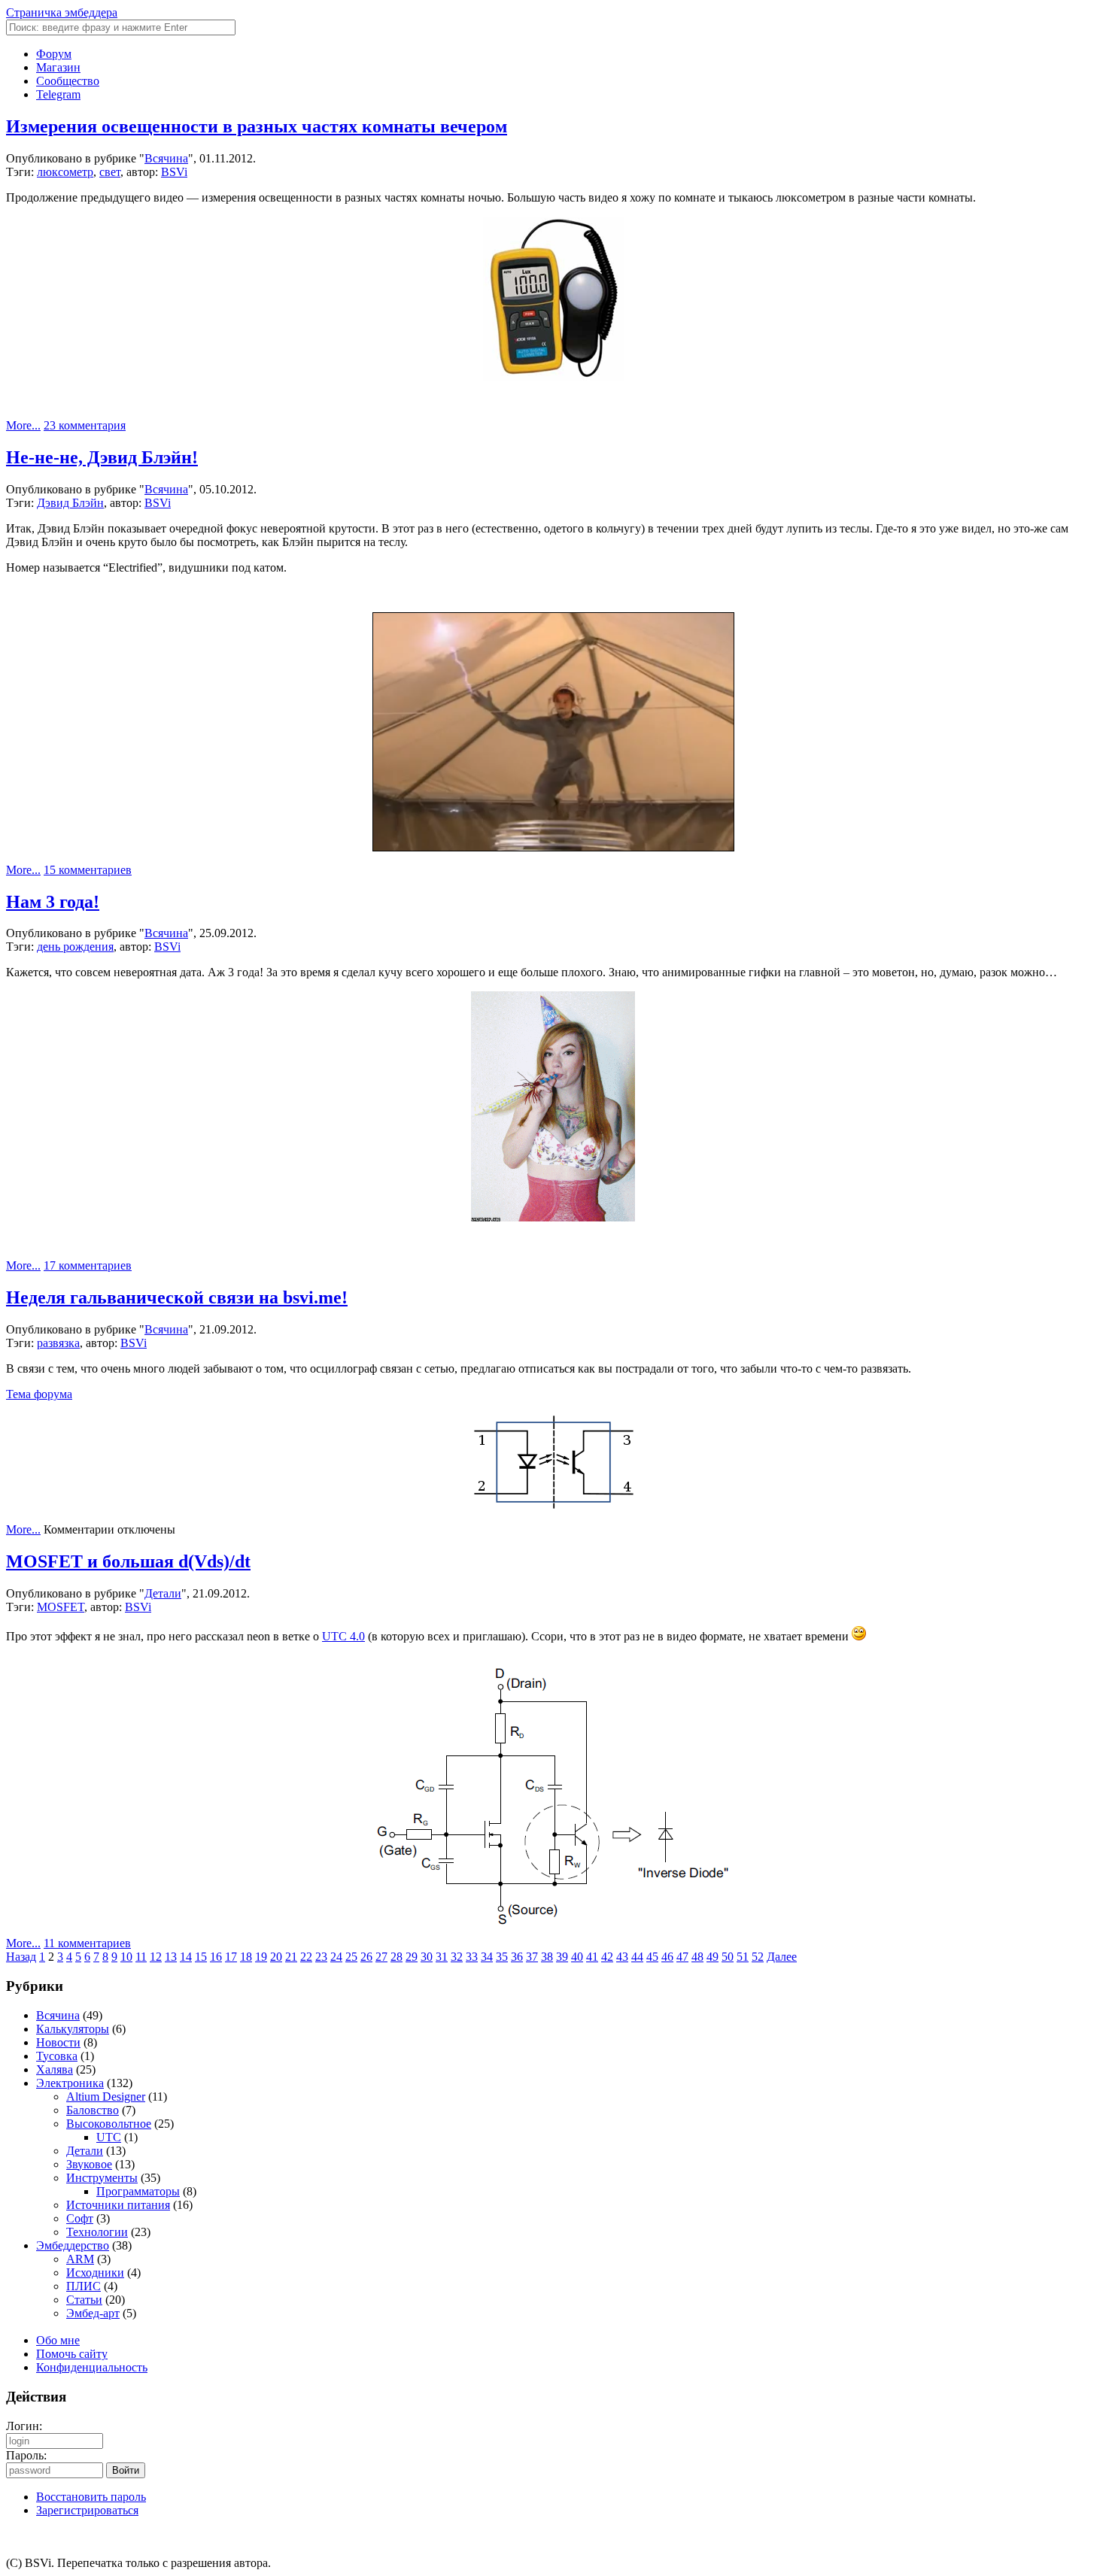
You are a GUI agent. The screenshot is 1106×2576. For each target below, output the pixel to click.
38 (547, 1957)
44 (637, 1957)
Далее (782, 1957)
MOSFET (61, 1607)
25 (351, 1957)
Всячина (166, 158)
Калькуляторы (73, 2029)
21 (291, 1957)
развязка (58, 1343)
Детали (163, 1593)
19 (261, 1957)
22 (306, 1957)
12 (156, 1957)
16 (216, 1957)
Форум (54, 54)
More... (23, 425)
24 (336, 1957)
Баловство (93, 2110)
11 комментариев (87, 1943)
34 (487, 1957)
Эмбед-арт (93, 2313)
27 (381, 1957)
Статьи (84, 2300)
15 (201, 1957)
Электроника (70, 2083)
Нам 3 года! (53, 902)
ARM (80, 2259)
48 (697, 1957)
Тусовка (57, 2056)
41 (592, 1957)
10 (126, 1957)
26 (366, 1957)
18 (246, 1957)
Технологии (97, 2232)
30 (427, 1957)
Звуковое (89, 2164)
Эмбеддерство (73, 2245)
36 (517, 1957)
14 (186, 1957)
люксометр (65, 172)
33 (472, 1957)
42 (607, 1957)
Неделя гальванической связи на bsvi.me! (177, 1297)
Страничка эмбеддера (62, 12)
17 (231, 1957)
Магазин (58, 67)
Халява (55, 2069)
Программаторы (138, 2191)
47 (682, 1957)
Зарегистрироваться (87, 2510)
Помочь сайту (72, 2354)
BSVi (174, 172)
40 (577, 1957)
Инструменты (102, 2178)
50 (728, 1957)
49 (713, 1957)
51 (743, 1957)
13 (171, 1957)
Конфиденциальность (92, 2367)
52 (758, 1957)
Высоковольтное (109, 2124)
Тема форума (39, 1394)
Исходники (95, 2273)
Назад (21, 1957)
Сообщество (68, 81)
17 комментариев (88, 1265)
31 (442, 1957)
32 (457, 1957)
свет (110, 172)
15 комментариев (88, 870)
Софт (80, 2218)
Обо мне (58, 2340)
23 (321, 1957)
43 (622, 1957)
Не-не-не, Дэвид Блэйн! (102, 457)
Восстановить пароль (91, 2497)
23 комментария (85, 425)
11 (141, 1957)
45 (652, 1957)
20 (276, 1957)
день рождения (75, 947)
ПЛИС (84, 2286)
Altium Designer (106, 2097)
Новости (58, 2042)
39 (562, 1957)
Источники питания (118, 2205)
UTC (109, 2137)
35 (502, 1957)
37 (532, 1957)
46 (667, 1957)
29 (412, 1957)
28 (397, 1957)
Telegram (58, 94)
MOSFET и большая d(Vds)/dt (128, 1561)
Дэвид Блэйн (70, 503)
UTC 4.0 (343, 1636)
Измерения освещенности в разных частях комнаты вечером (257, 126)
